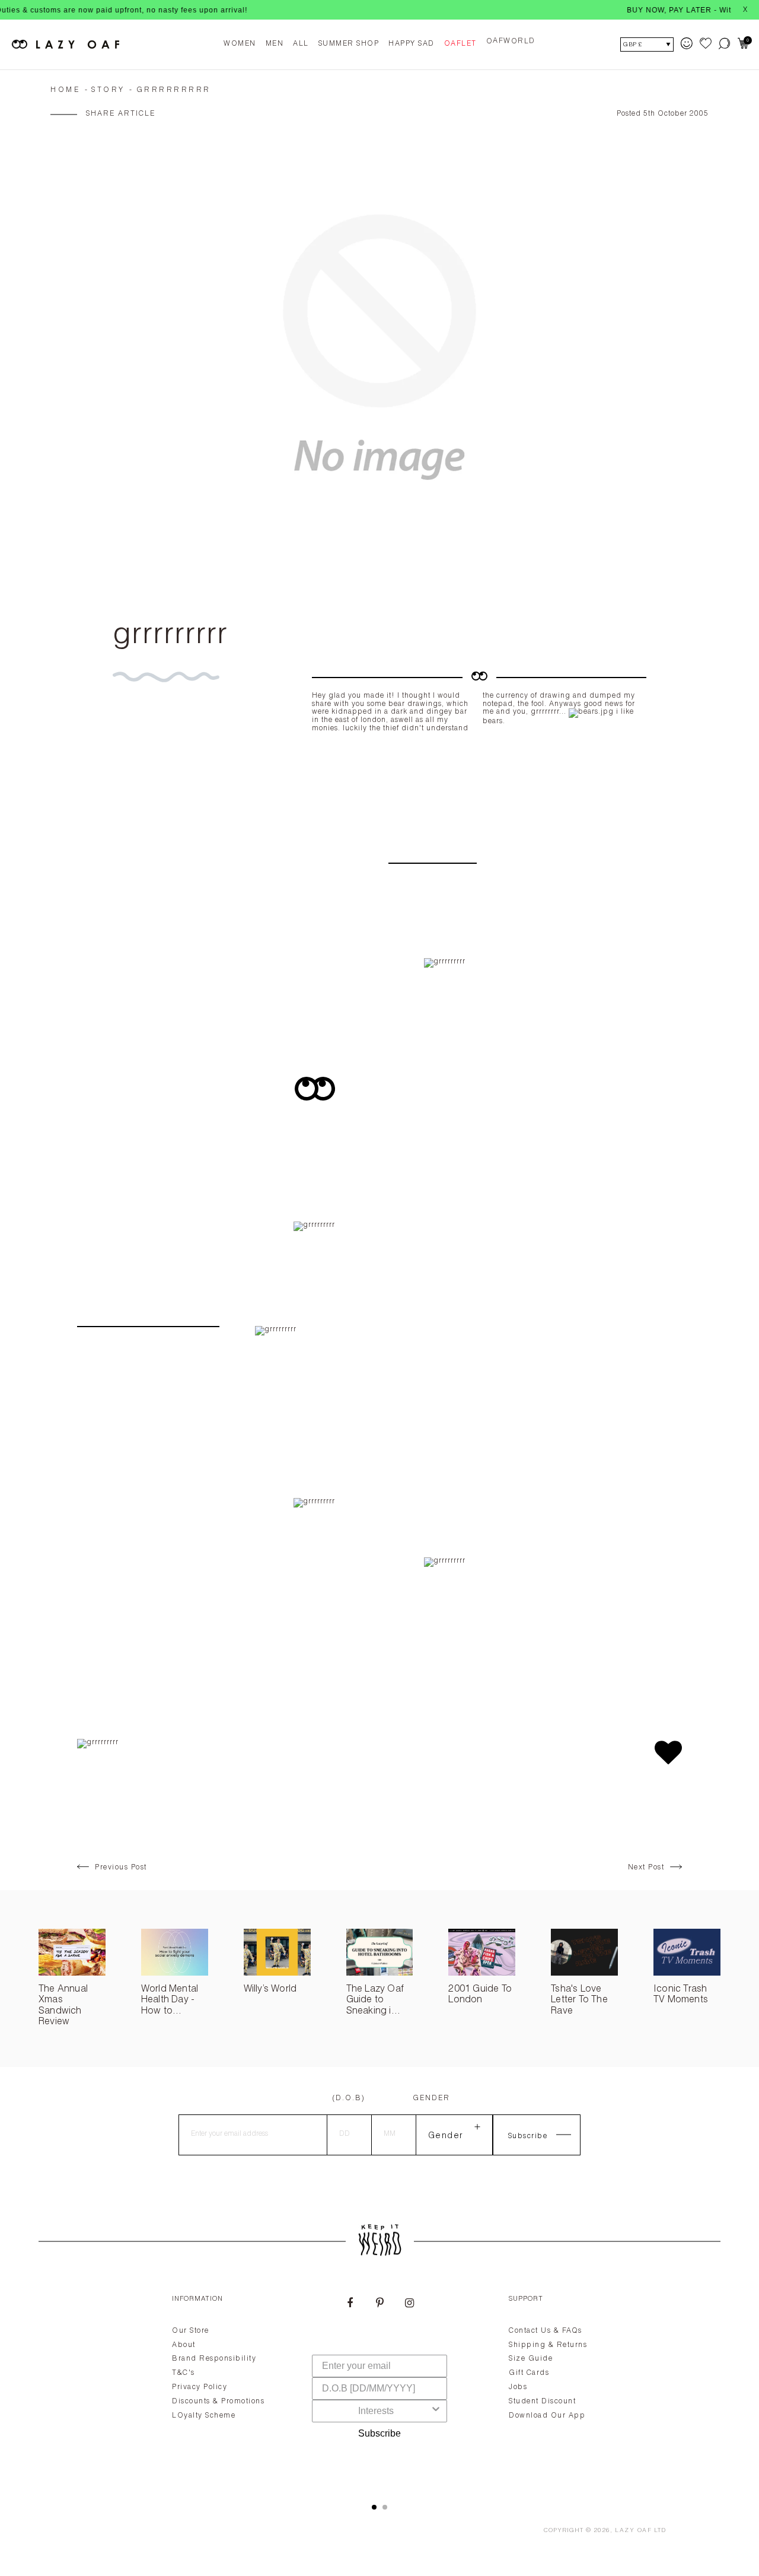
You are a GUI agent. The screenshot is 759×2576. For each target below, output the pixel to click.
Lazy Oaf (633, 2531)
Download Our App (547, 2416)
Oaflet (460, 44)
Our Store (191, 2331)
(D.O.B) (349, 2098)
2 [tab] (385, 2507)
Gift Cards (529, 2373)
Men (275, 44)
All (301, 44)
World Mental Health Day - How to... (170, 2001)
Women (240, 44)
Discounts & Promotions (218, 2402)
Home (65, 90)
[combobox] (376, 2411)
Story (108, 90)
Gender (431, 2098)
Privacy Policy (200, 2387)
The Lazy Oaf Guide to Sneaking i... (375, 2001)
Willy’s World (270, 1990)
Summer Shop (349, 44)
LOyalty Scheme (204, 2416)
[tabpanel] (379, 2385)
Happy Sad (412, 44)
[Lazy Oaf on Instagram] (409, 2304)
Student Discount (542, 2402)
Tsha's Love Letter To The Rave (579, 2001)
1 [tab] (374, 2507)
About (184, 2345)
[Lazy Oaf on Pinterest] (379, 2304)
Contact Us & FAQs (546, 2331)
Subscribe (379, 2433)
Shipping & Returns (548, 2345)
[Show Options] (436, 2411)
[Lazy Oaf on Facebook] (350, 2304)
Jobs (518, 2387)
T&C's (184, 2373)
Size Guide (531, 2359)
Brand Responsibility (214, 2359)
